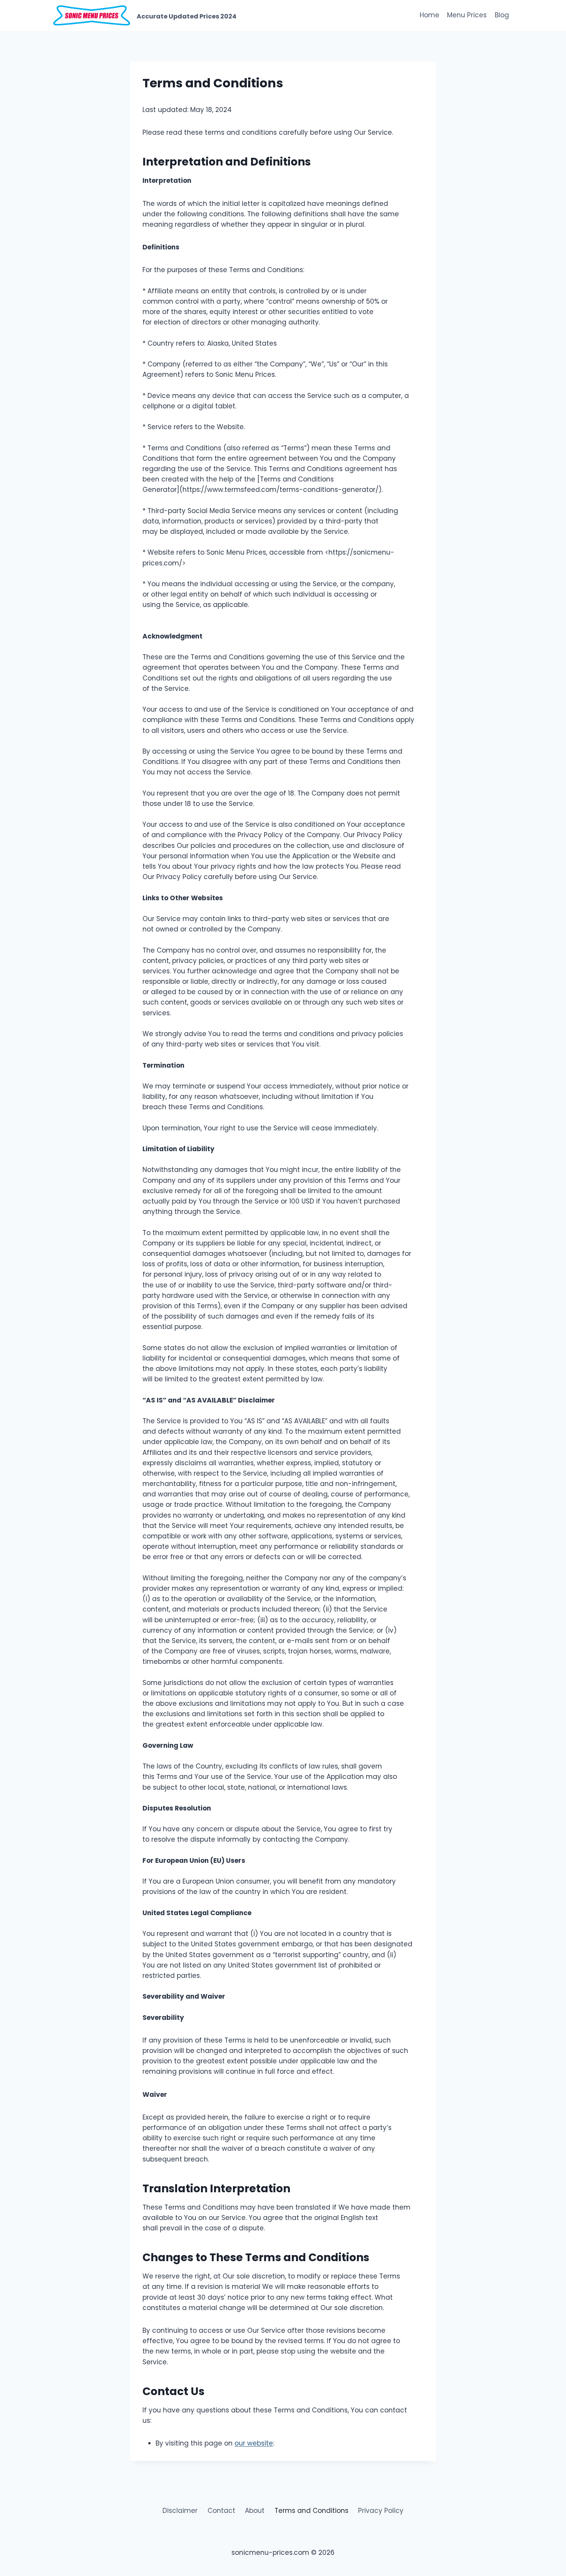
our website (254, 2443)
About (255, 2511)
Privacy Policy (381, 2511)
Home (430, 15)
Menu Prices (467, 15)
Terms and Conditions (311, 2511)
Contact (221, 2511)
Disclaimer (180, 2511)
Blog (502, 15)
